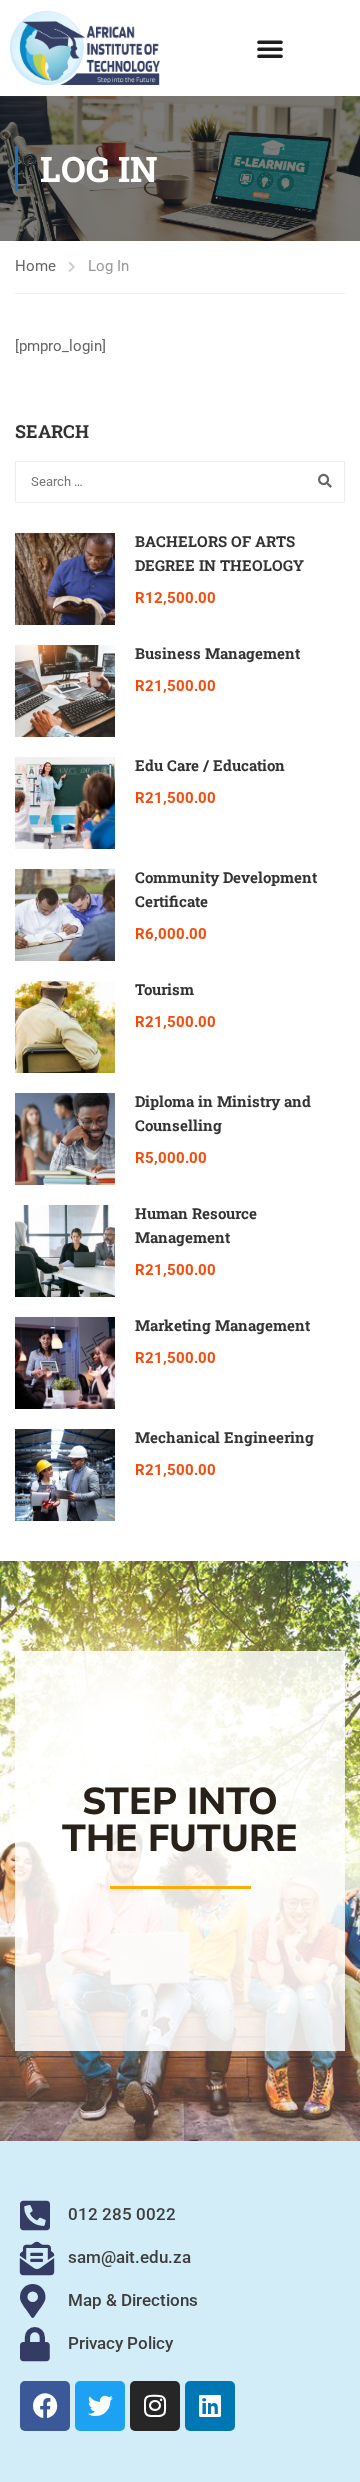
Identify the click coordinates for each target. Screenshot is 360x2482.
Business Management (217, 653)
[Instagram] (155, 2406)
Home (35, 266)
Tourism (164, 989)
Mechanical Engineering (224, 1437)
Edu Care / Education (210, 765)
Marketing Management (222, 1325)
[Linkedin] (210, 2406)
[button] (270, 48)
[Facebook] (45, 2406)
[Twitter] (100, 2406)
